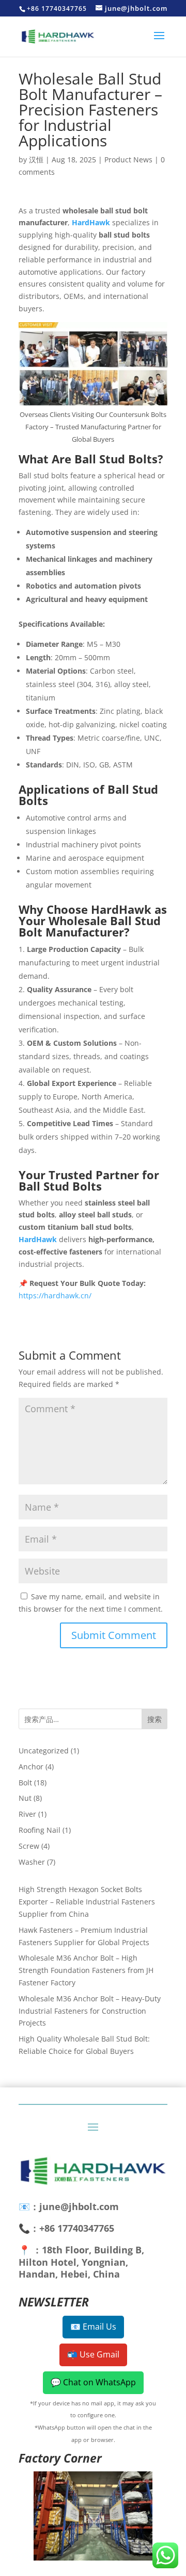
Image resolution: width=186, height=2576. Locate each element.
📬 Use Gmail (93, 2354)
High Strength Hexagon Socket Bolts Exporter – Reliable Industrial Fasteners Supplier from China (87, 1902)
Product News (128, 160)
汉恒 (36, 160)
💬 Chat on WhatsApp (93, 2382)
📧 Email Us (93, 2327)
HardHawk (91, 222)
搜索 (154, 1719)
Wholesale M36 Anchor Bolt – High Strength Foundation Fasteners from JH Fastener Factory (86, 1970)
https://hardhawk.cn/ (55, 1295)
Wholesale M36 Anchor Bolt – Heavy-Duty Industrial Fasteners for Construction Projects (90, 2011)
